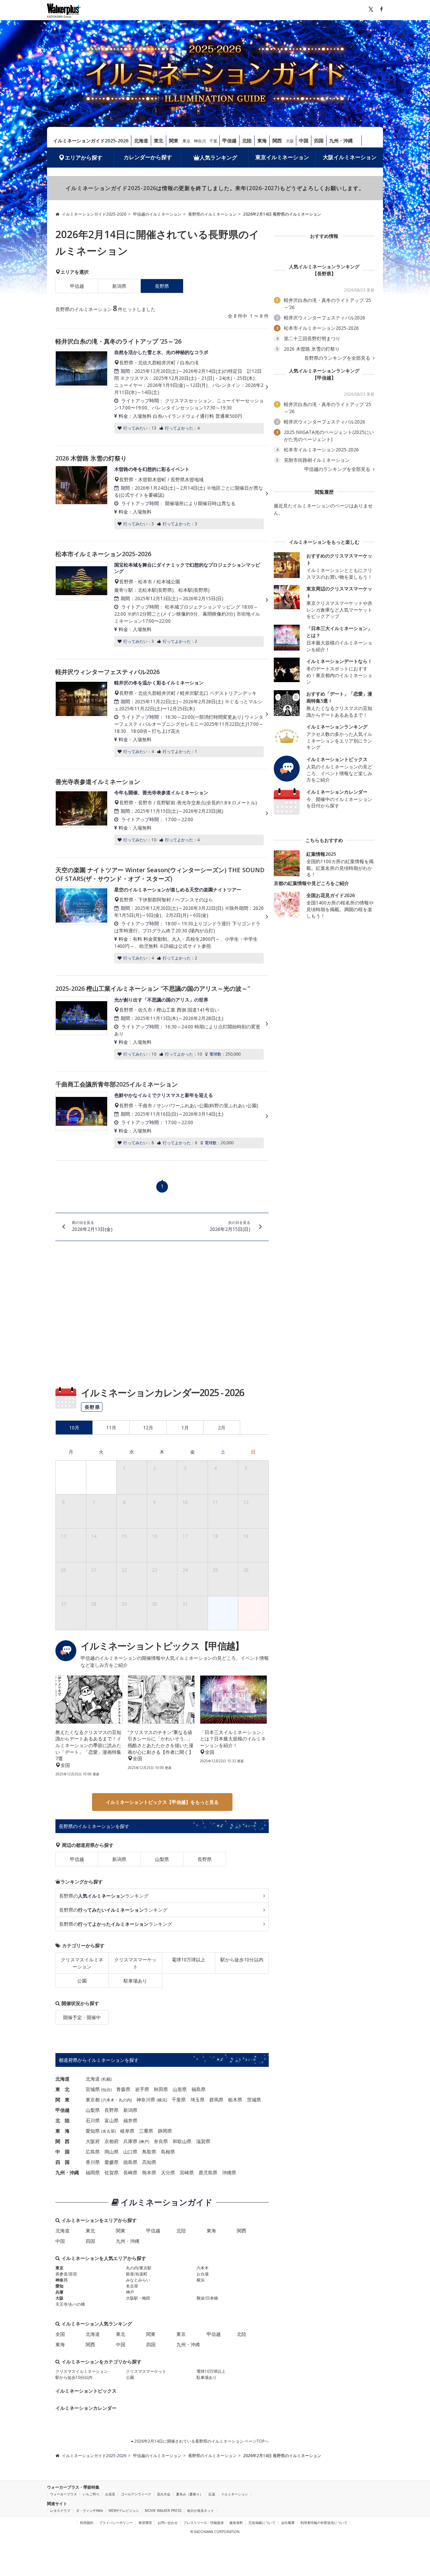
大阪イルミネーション (350, 157)
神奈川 (200, 141)
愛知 (59, 2286)
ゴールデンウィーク (136, 2494)
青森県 (123, 2089)
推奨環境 (145, 2523)
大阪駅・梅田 (138, 2298)
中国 (304, 141)
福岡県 (93, 2172)
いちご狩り (91, 2494)
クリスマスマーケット (135, 1963)
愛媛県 (112, 2162)
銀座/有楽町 (137, 2274)
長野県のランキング (104, 1896)
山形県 (180, 2089)
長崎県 (130, 2172)
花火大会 (164, 2494)
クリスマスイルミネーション (82, 1963)
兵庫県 (130, 2141)
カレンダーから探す (148, 157)
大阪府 (93, 2141)
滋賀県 (203, 2141)
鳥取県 (149, 2152)
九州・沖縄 (341, 141)
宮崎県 (187, 2172)
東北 (159, 141)
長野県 (205, 1859)
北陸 (247, 141)
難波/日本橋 (207, 2298)
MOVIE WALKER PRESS (163, 2511)
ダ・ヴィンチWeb (89, 2511)
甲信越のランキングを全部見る (338, 469)
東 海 (62, 2131)
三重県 (146, 2131)
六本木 (109, 2100)
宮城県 (93, 2089)
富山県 (112, 2120)
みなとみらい (138, 2280)
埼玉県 (198, 2100)
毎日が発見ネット (201, 2511)
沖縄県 (229, 2172)
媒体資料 (236, 2523)
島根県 (168, 2152)
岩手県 (142, 2089)
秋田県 (161, 2089)
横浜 (162, 2100)
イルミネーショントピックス (86, 2391)
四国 (319, 141)
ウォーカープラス (63, 2494)
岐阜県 (127, 2131)
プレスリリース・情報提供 (204, 2523)
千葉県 (179, 2100)
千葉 (213, 141)
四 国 (62, 2162)
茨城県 (254, 2100)
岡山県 (112, 2152)
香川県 (93, 2162)
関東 (174, 141)
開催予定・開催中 (82, 2017)
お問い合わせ (168, 2523)
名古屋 (109, 2131)
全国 (60, 2334)
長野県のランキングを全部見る (338, 358)
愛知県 (93, 2131)
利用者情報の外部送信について (324, 2523)
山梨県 (162, 1859)
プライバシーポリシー (116, 2523)
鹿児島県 (208, 2172)
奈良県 (161, 2141)
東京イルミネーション (282, 157)
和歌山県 (182, 2141)
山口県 (130, 2152)
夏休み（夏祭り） (189, 2494)
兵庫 (59, 2292)
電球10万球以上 (188, 1960)
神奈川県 (146, 2100)
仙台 (106, 2090)
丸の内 (125, 2100)
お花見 (110, 2494)
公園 (82, 1981)
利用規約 (87, 2523)
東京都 (93, 2100)
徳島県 (130, 2162)
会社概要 (288, 2523)
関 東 (62, 2100)
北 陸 (62, 2120)
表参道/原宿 (66, 2274)
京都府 (112, 2141)
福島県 (199, 2089)
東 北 (62, 2089)
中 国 (62, 2152)
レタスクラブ (60, 2511)
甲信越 (229, 141)
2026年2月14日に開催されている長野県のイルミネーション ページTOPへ (201, 2441)
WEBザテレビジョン (124, 2511)
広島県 (93, 2152)
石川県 (93, 2120)
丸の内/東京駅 (139, 2268)
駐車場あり (135, 1981)
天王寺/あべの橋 (70, 2304)
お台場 (203, 2274)
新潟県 (119, 286)
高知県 (149, 2162)
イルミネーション (234, 2494)
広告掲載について (262, 2523)
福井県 (130, 2120)
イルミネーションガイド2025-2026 (91, 141)
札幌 (106, 2079)
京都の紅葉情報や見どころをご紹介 (311, 883)
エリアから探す (84, 158)
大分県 (168, 2172)
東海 (262, 141)
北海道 (141, 141)
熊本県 (149, 2172)
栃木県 (235, 2100)
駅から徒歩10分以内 (242, 1960)
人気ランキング (218, 158)
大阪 (290, 141)
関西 (277, 141)
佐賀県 (112, 2172)
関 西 (62, 2141)
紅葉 (212, 2494)
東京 (186, 141)
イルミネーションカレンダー (86, 2408)
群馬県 (216, 2100)
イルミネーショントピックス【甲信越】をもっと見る (162, 1802)
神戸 (144, 2142)
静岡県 (165, 2131)
